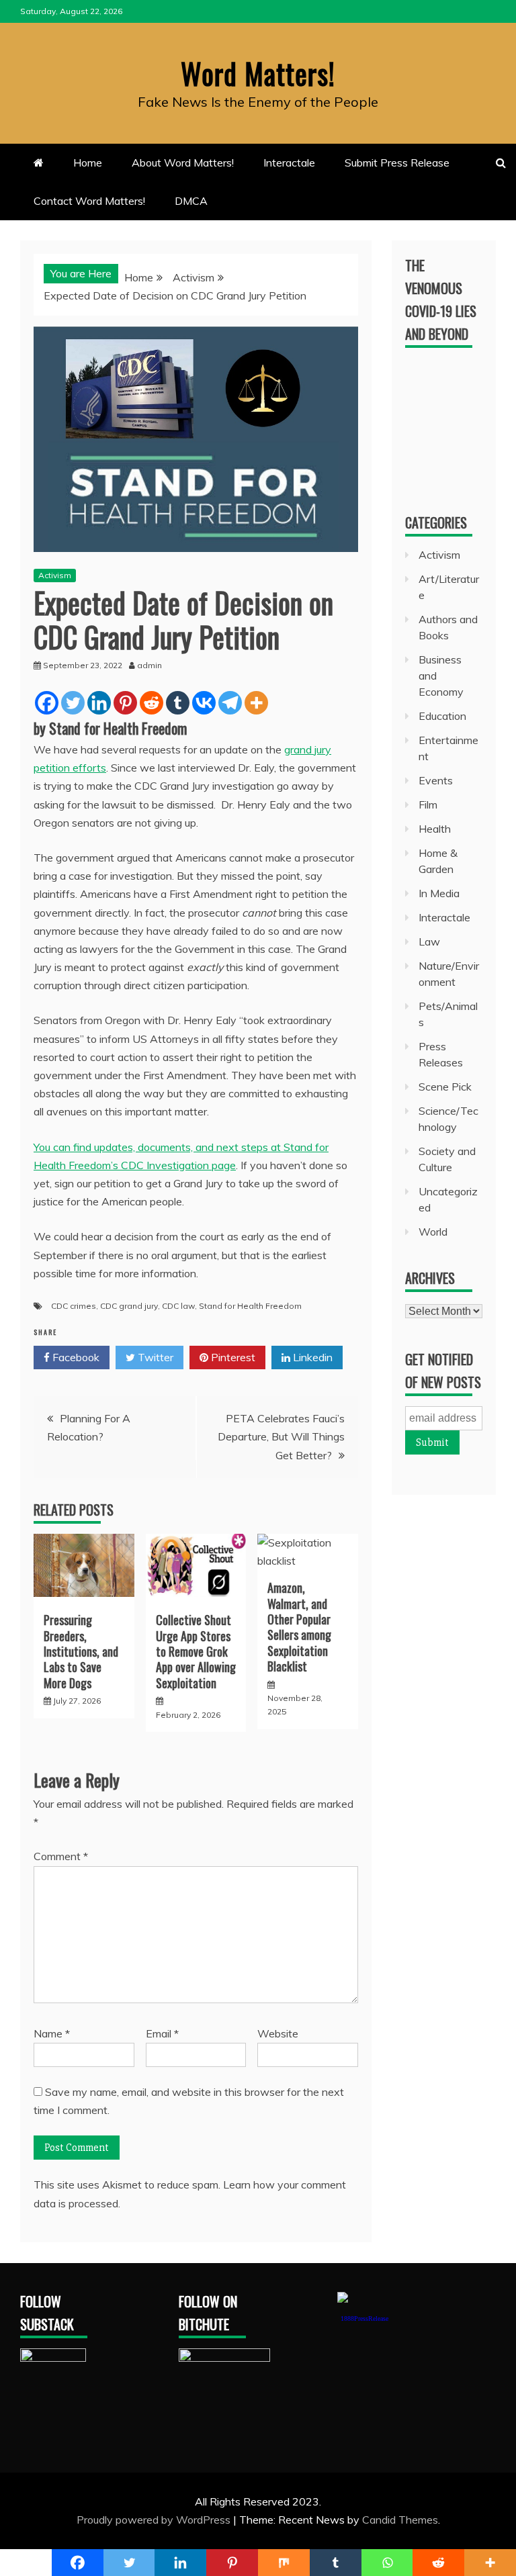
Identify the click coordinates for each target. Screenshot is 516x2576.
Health (435, 829)
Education (442, 716)
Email (162, 2033)
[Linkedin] (99, 703)
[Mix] (284, 2563)
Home (88, 163)
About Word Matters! (183, 163)
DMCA (191, 201)
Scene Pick (445, 1087)
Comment (61, 1856)
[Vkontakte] (204, 703)
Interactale (289, 163)
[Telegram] (230, 703)
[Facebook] (47, 703)
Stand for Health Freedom (250, 1306)
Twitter (154, 1357)
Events (436, 780)
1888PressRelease (364, 2318)
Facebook (75, 1357)
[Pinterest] (125, 703)
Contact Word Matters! (89, 201)
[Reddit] (152, 703)
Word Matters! (258, 73)
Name (52, 2033)
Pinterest (232, 1357)
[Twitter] (73, 703)
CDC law (178, 1306)
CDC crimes (74, 1306)
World (433, 1232)
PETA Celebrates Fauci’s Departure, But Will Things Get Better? (281, 1436)
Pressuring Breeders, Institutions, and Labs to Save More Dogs (81, 1651)
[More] (256, 703)
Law (429, 941)
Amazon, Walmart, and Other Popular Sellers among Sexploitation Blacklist (299, 1627)
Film (428, 804)
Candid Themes (400, 2520)
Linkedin (311, 1357)
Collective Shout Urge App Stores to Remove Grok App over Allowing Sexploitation (196, 1651)
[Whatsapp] (387, 2563)
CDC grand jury (129, 1306)
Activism (55, 575)
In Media (439, 893)
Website (278, 2033)
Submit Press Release (397, 163)
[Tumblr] (178, 703)
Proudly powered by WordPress (155, 2520)
